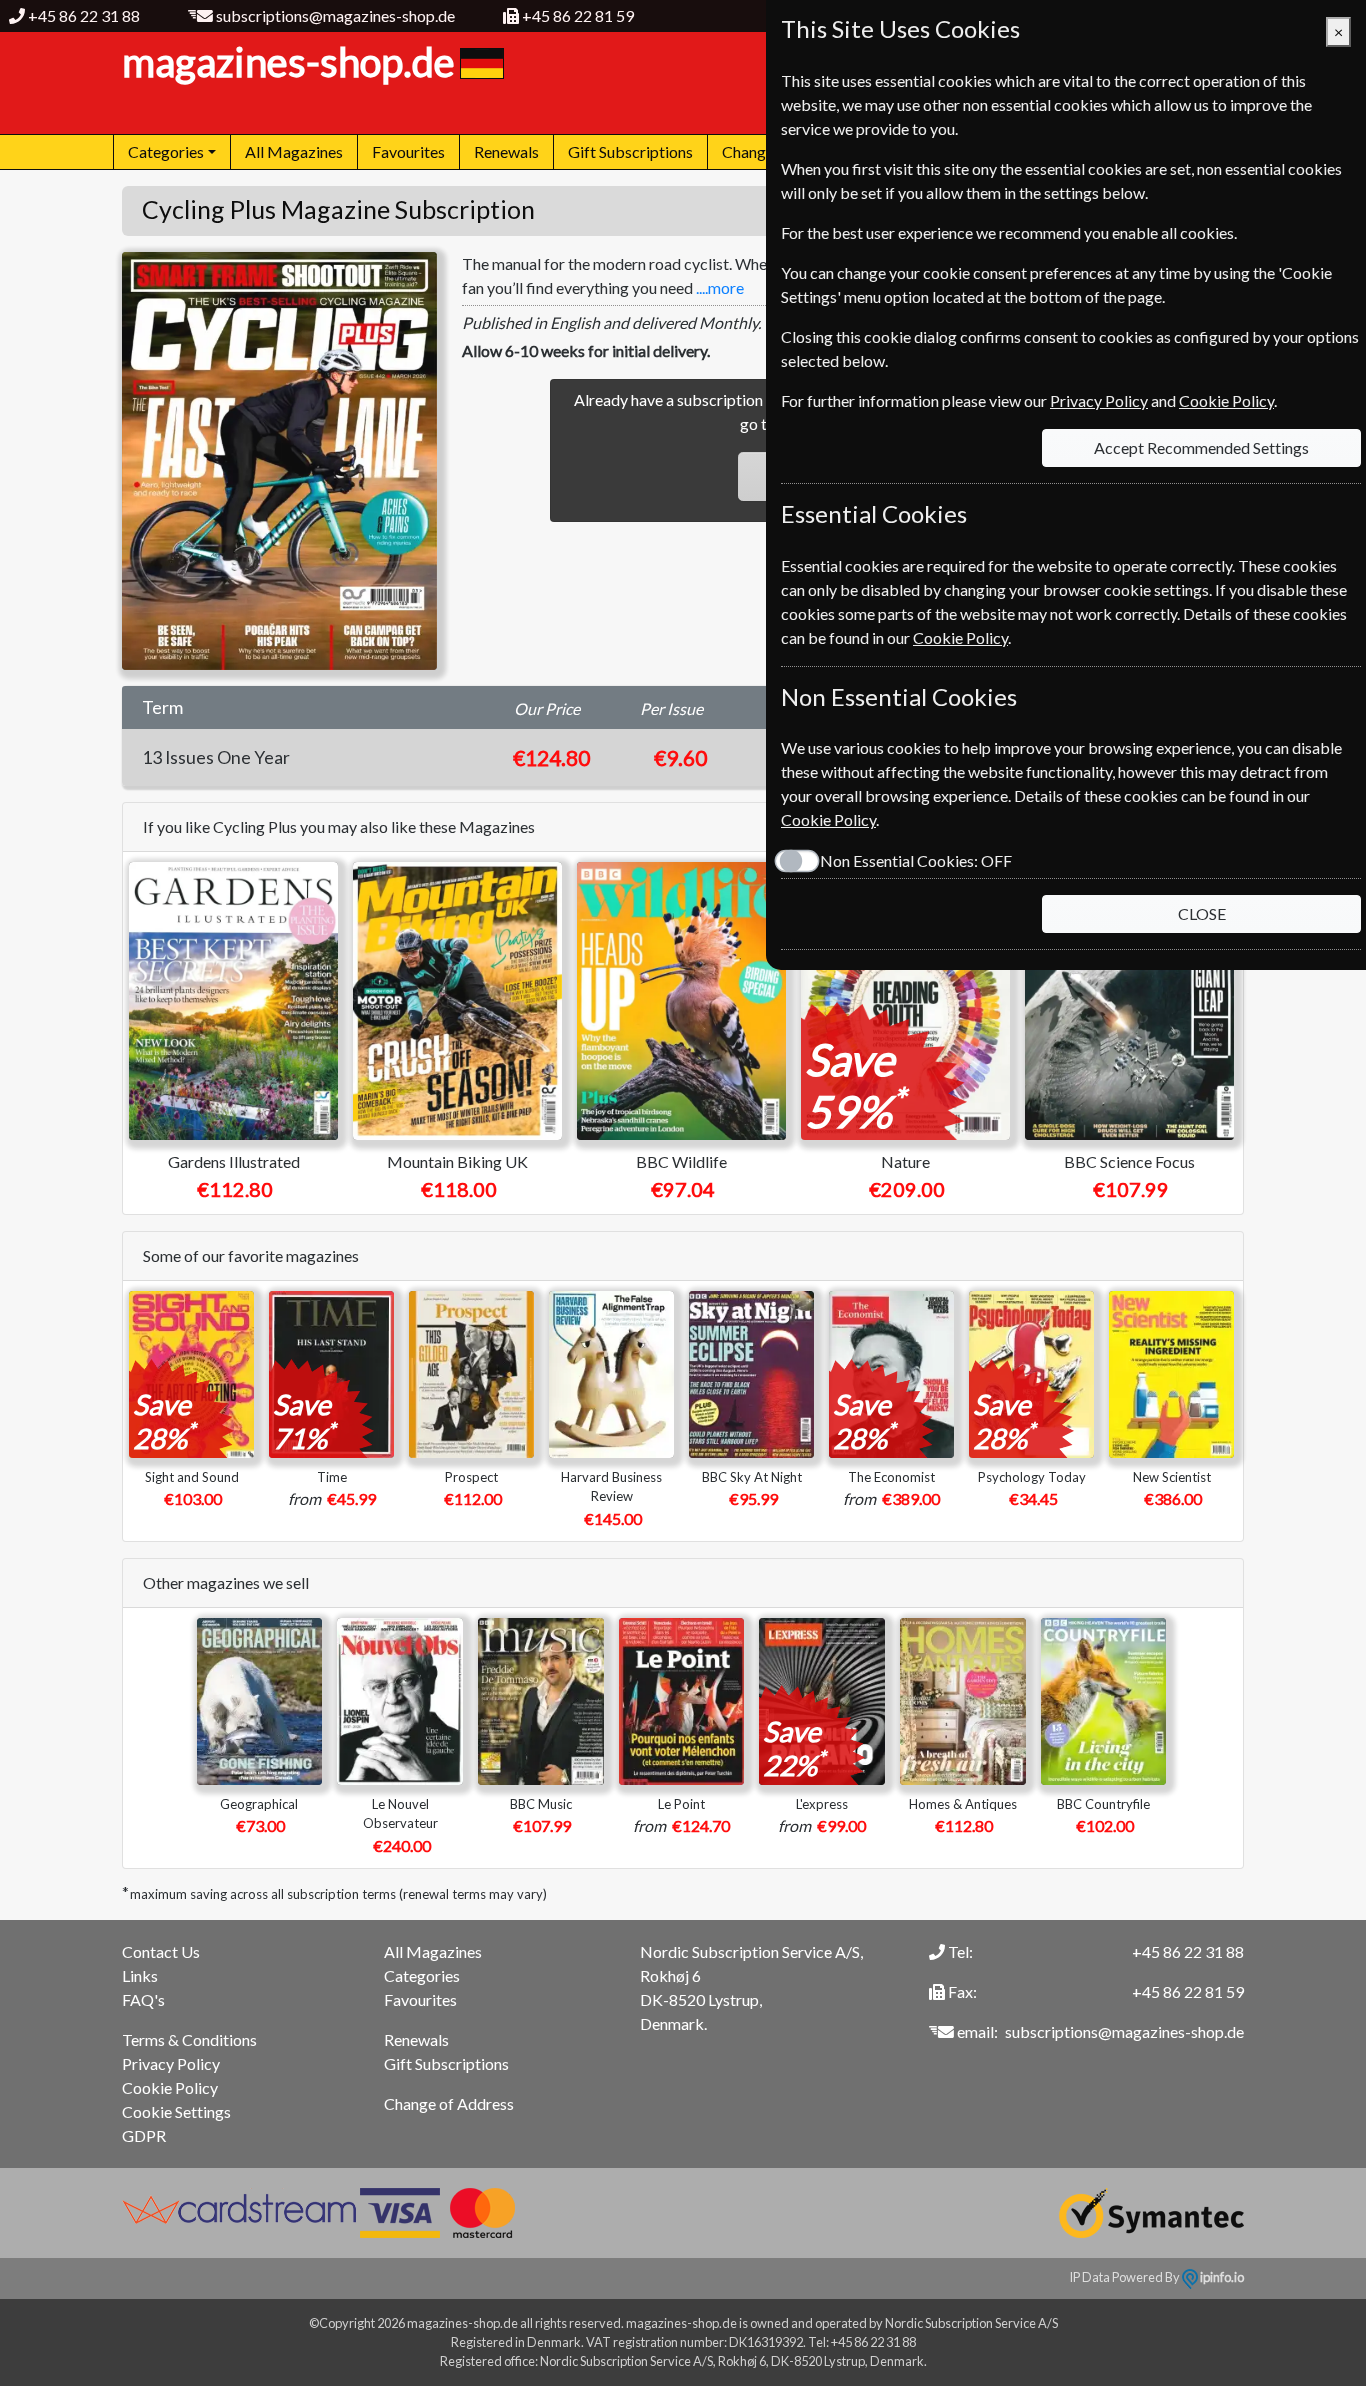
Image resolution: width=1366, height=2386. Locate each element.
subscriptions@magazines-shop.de (335, 15)
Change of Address (449, 2103)
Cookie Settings (176, 2111)
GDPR (144, 2135)
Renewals (506, 151)
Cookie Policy (170, 2087)
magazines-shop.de (288, 62)
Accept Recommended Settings (1201, 447)
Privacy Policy (171, 2063)
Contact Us (161, 1951)
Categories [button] (166, 151)
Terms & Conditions (189, 2039)
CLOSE (1202, 913)
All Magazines (294, 151)
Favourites (408, 151)
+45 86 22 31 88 (84, 15)
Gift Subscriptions (630, 151)
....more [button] (720, 287)
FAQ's (143, 1999)
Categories (422, 1975)
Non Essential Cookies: (916, 860)
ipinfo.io (1221, 2277)
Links (140, 1975)
